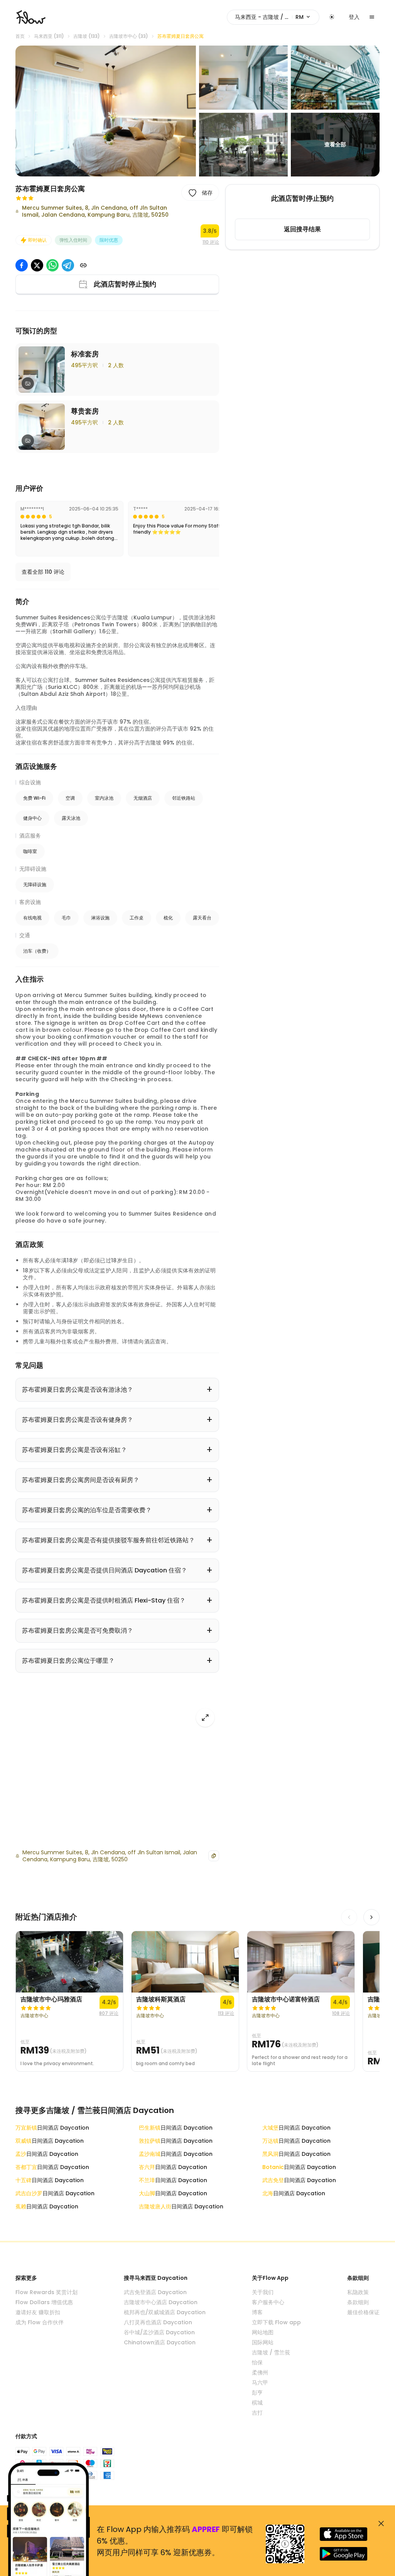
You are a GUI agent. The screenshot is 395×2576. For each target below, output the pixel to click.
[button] (106, 111)
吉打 (257, 2413)
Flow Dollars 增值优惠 (44, 2302)
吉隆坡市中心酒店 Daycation (161, 2302)
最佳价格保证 (363, 2312)
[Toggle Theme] (332, 17)
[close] (381, 2523)
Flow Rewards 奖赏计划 (46, 2292)
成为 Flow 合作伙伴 (40, 2322)
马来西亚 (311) (49, 36)
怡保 (257, 2362)
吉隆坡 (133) (87, 36)
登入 (354, 17)
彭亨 (257, 2393)
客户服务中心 (268, 2302)
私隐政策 (358, 2292)
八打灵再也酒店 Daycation (158, 2322)
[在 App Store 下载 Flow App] (344, 2534)
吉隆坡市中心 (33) (129, 36)
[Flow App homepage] (31, 17)
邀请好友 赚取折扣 (38, 2312)
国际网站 (263, 2342)
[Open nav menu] (372, 17)
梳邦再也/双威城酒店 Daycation (165, 2312)
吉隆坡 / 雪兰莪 (271, 2352)
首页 (20, 36)
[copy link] (83, 265)
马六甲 (260, 2383)
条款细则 (358, 2302)
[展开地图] (205, 1718)
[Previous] (349, 1917)
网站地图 (263, 2332)
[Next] (371, 1917)
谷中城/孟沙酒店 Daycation (159, 2332)
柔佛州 (260, 2372)
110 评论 (211, 242)
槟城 (257, 2403)
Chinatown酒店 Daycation (160, 2342)
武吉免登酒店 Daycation (155, 2292)
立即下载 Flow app (276, 2322)
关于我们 (263, 2292)
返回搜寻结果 (302, 229)
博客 (257, 2312)
